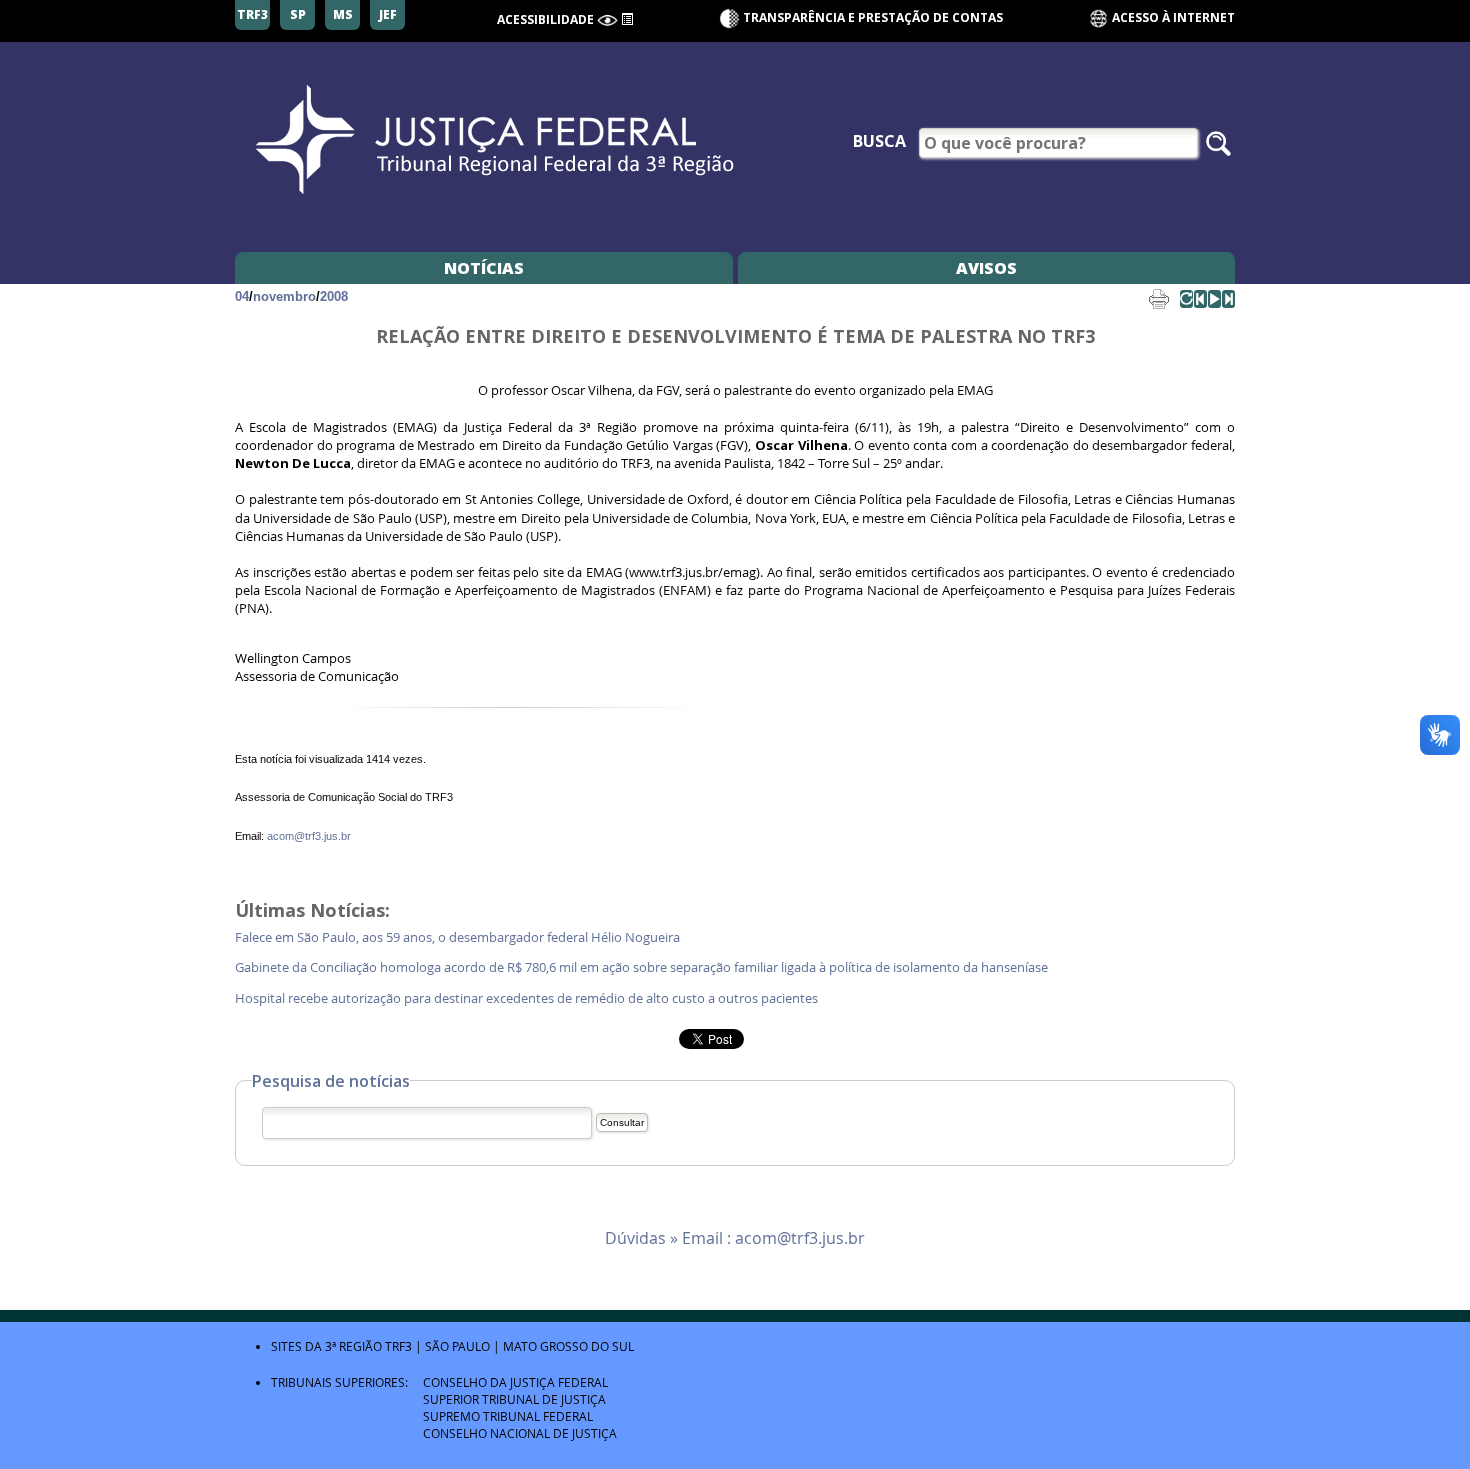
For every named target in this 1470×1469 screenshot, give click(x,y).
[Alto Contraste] (607, 20)
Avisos (986, 268)
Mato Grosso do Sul (568, 1346)
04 (242, 296)
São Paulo (457, 1346)
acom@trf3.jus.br (309, 836)
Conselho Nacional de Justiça (520, 1433)
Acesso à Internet (1172, 17)
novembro (284, 296)
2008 (334, 296)
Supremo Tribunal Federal (508, 1416)
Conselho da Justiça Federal (515, 1382)
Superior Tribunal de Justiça (514, 1399)
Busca (879, 141)
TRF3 (398, 1346)
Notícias (484, 268)
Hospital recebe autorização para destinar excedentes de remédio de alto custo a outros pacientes (529, 998)
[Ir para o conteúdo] (627, 18)
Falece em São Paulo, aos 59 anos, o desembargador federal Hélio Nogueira (460, 937)
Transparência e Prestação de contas (873, 17)
